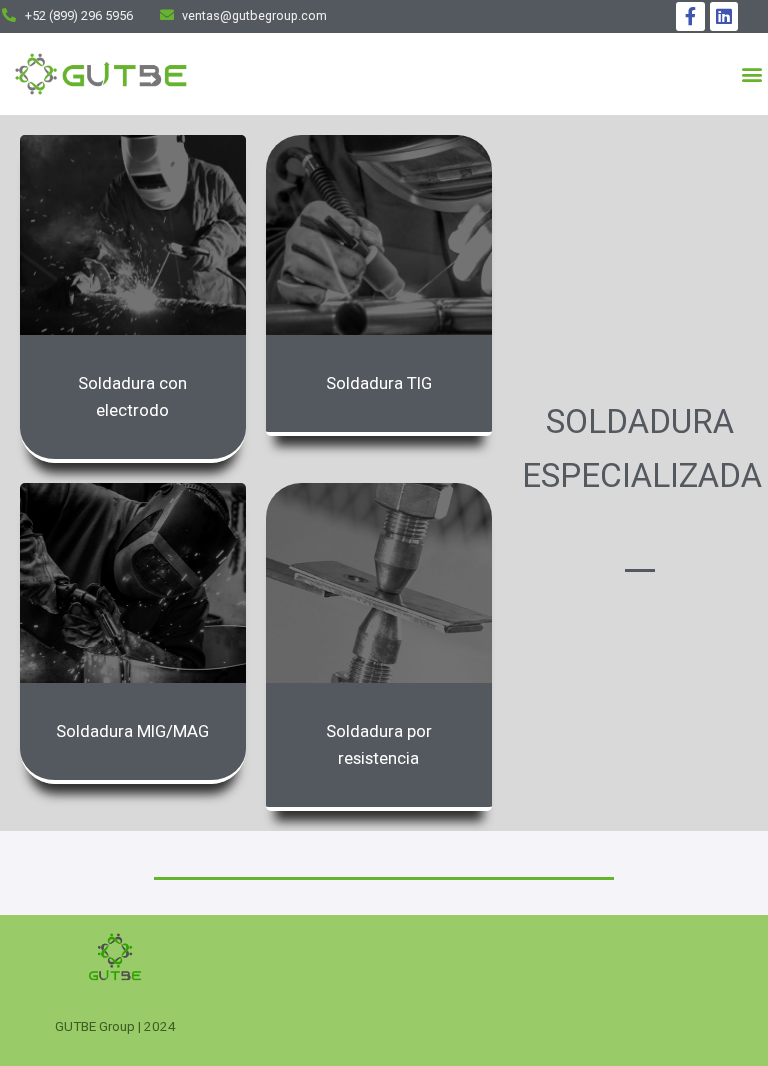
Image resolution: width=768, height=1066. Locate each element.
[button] (751, 74)
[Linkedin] (724, 16)
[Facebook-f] (690, 16)
